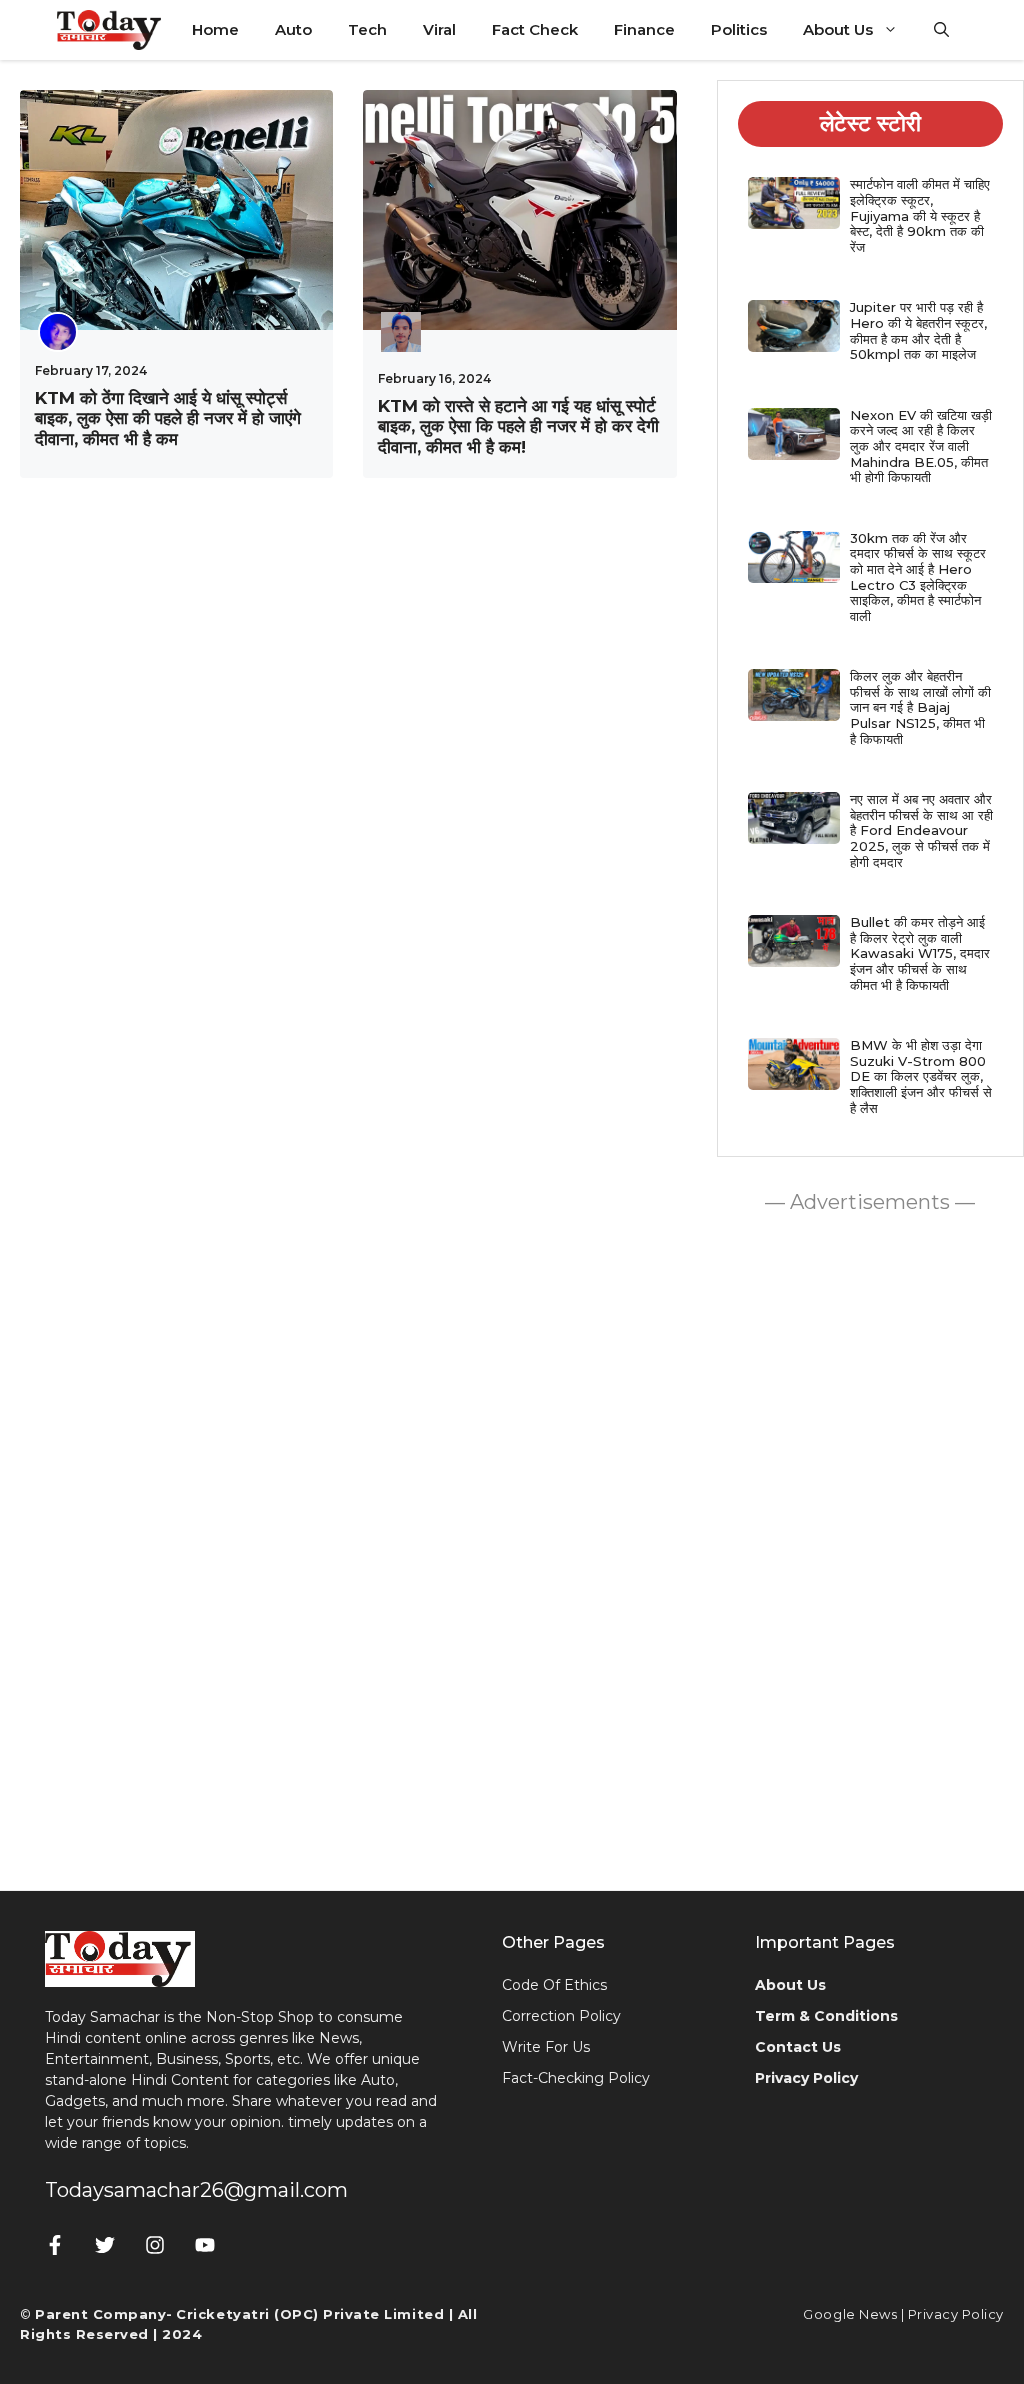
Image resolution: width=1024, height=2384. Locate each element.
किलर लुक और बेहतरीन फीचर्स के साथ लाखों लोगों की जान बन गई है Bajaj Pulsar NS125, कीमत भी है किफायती (920, 707)
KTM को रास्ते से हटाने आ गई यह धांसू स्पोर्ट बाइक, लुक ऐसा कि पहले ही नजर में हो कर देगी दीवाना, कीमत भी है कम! (518, 426)
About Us (838, 29)
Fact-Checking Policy (576, 2078)
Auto (293, 29)
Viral (439, 29)
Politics (739, 29)
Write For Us (546, 2047)
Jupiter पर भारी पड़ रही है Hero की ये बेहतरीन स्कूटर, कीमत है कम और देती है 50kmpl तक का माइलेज (918, 330)
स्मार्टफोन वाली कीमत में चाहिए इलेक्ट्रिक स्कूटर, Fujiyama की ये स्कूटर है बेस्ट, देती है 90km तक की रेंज (920, 215)
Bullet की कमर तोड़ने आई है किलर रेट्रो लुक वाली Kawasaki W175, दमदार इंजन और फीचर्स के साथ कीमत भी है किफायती (920, 953)
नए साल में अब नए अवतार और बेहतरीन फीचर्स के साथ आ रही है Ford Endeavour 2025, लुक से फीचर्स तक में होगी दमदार (921, 830)
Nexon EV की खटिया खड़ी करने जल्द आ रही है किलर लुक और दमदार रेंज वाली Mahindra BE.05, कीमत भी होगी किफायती (921, 446)
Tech (367, 29)
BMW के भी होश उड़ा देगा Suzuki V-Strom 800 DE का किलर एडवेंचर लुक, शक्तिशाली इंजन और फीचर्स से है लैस (921, 1076)
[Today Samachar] (110, 30)
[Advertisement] (870, 1547)
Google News (850, 2314)
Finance (644, 29)
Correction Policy (561, 2016)
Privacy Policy (956, 2314)
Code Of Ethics (554, 1985)
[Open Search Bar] (941, 30)
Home (215, 29)
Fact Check (535, 29)
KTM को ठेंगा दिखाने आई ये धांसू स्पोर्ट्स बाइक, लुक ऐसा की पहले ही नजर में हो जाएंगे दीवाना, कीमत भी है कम (168, 418)
